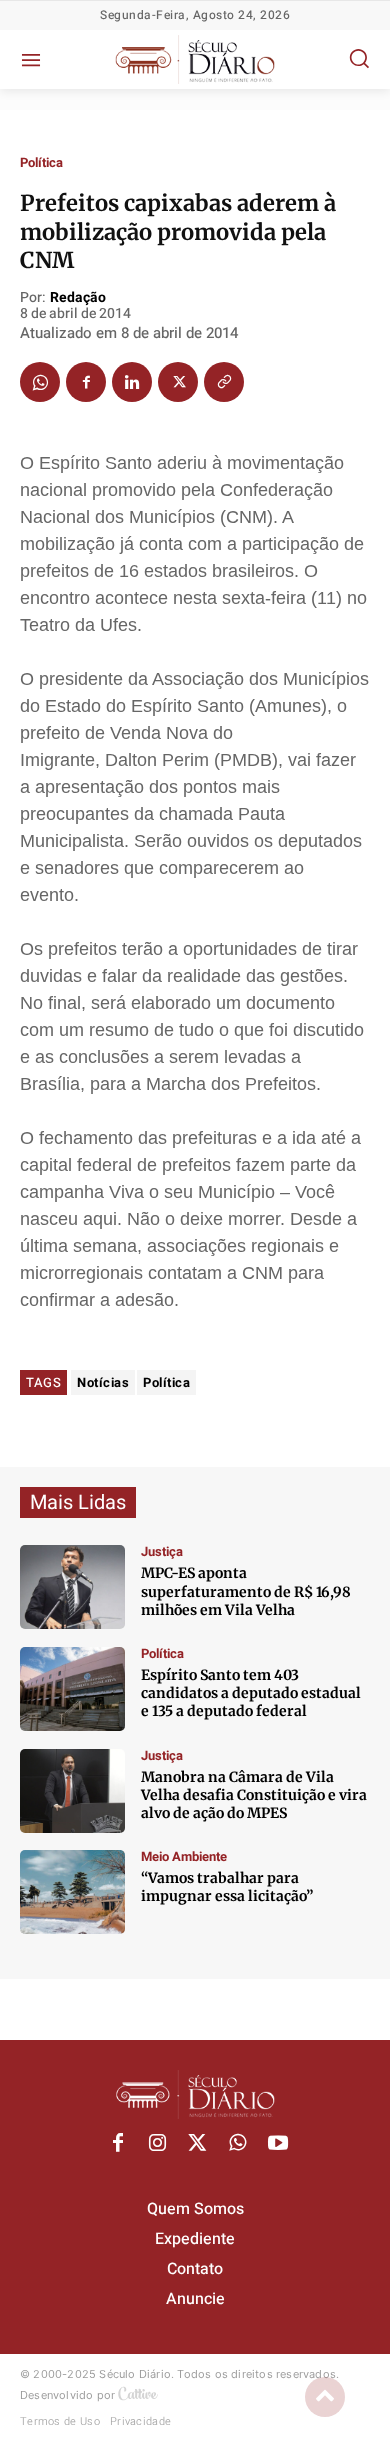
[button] (359, 58)
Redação (78, 298)
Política (41, 162)
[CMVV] (72, 1587)
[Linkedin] (132, 382)
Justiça (162, 1551)
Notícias (103, 1382)
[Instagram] (158, 2144)
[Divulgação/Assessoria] (72, 1791)
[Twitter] (178, 382)
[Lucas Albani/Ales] (72, 1689)
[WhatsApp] (40, 382)
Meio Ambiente (184, 1856)
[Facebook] (86, 382)
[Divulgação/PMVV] (72, 1892)
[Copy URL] (224, 382)
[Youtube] (278, 2144)
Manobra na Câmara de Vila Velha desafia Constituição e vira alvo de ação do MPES (254, 1795)
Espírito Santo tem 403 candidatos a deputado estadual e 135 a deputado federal (251, 1693)
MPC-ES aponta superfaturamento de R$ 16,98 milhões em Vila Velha (246, 1591)
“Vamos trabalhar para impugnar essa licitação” (227, 1887)
